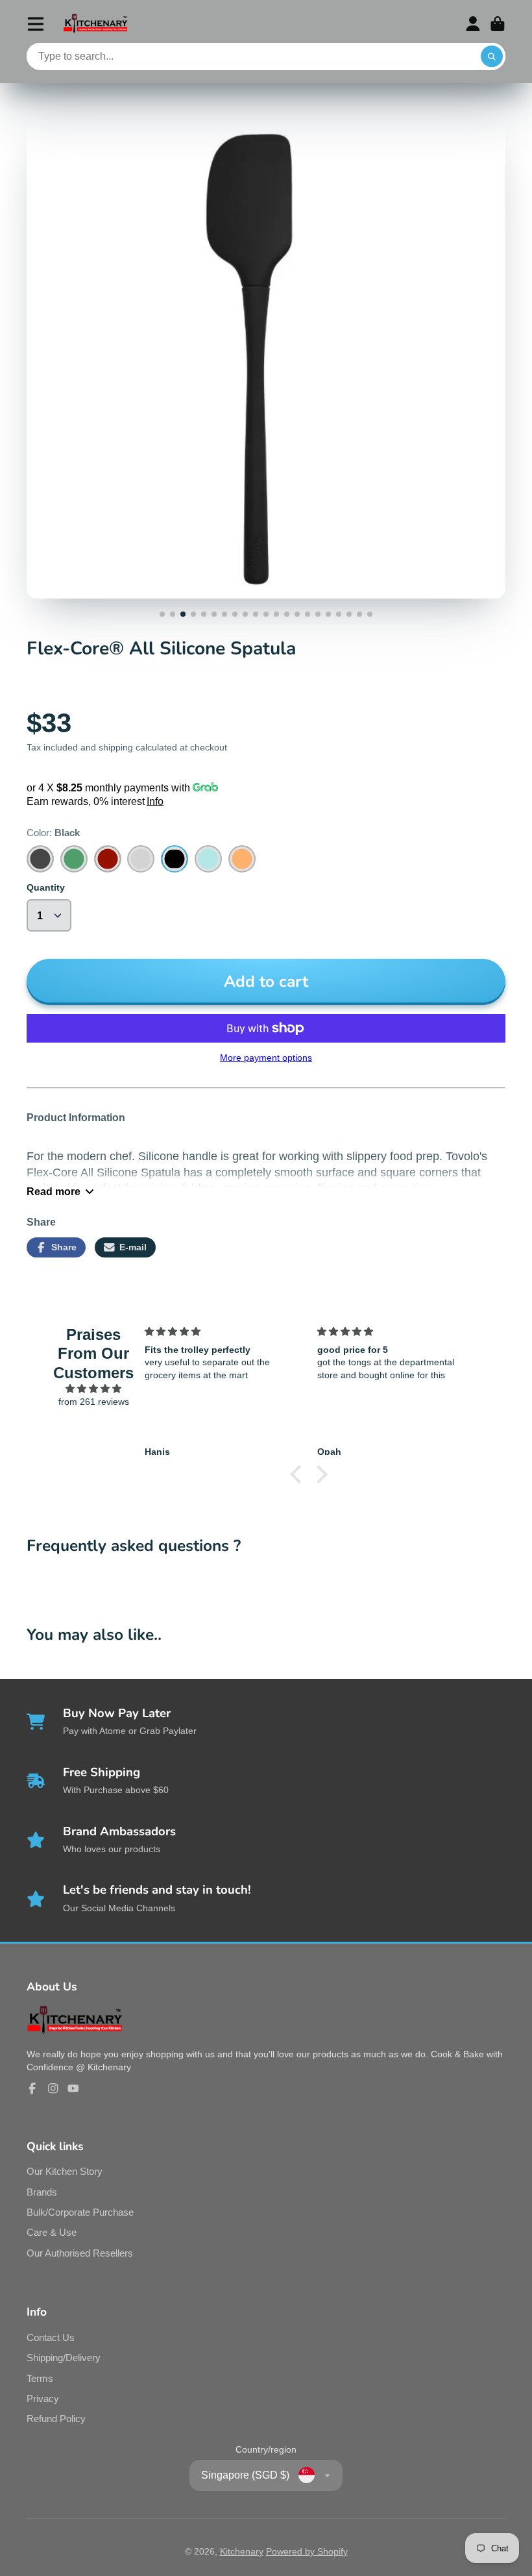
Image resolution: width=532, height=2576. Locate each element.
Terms (40, 2378)
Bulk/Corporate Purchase (80, 2212)
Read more (54, 1191)
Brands (42, 2192)
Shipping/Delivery (64, 2358)
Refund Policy (56, 2419)
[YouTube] (73, 2088)
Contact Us (51, 2337)
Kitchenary (242, 2551)
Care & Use (52, 2232)
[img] (94, 1389)
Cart (498, 24)
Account (473, 24)
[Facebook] (32, 2088)
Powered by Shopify (307, 2551)
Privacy (43, 2398)
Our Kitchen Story (65, 2171)
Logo (95, 24)
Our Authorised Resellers (80, 2253)
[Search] (492, 56)
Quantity (46, 887)
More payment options (266, 1058)
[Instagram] (53, 2088)
